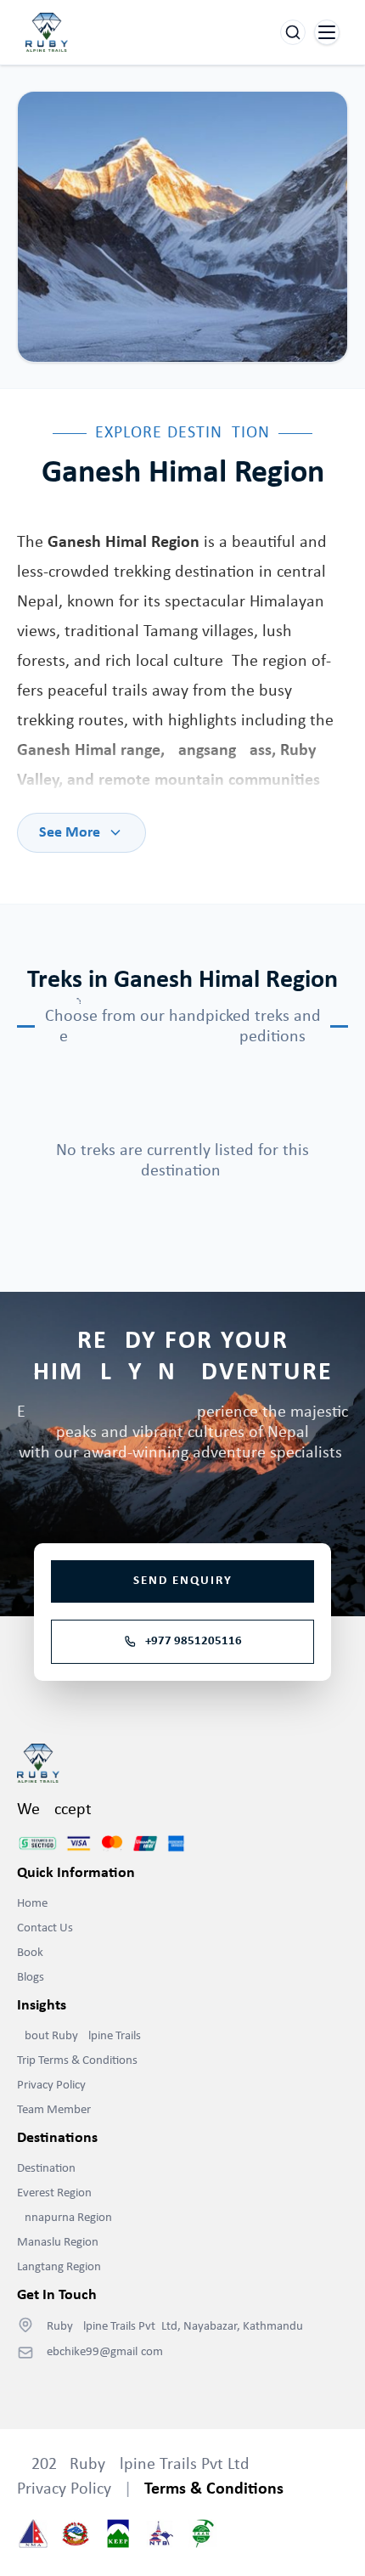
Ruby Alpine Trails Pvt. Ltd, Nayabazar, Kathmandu (175, 2327)
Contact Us (45, 1928)
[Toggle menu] (327, 32)
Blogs (31, 1978)
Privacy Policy (51, 2086)
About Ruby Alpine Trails (79, 2036)
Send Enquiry (183, 1581)
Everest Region (54, 2193)
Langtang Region (59, 2267)
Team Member (54, 2110)
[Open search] (293, 32)
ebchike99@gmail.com (105, 2352)
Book (30, 1953)
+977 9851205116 (194, 1641)
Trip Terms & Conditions (77, 2061)
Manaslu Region (58, 2243)
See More (70, 833)
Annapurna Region (65, 2218)
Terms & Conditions (214, 2489)
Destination (46, 2169)
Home (32, 1904)
